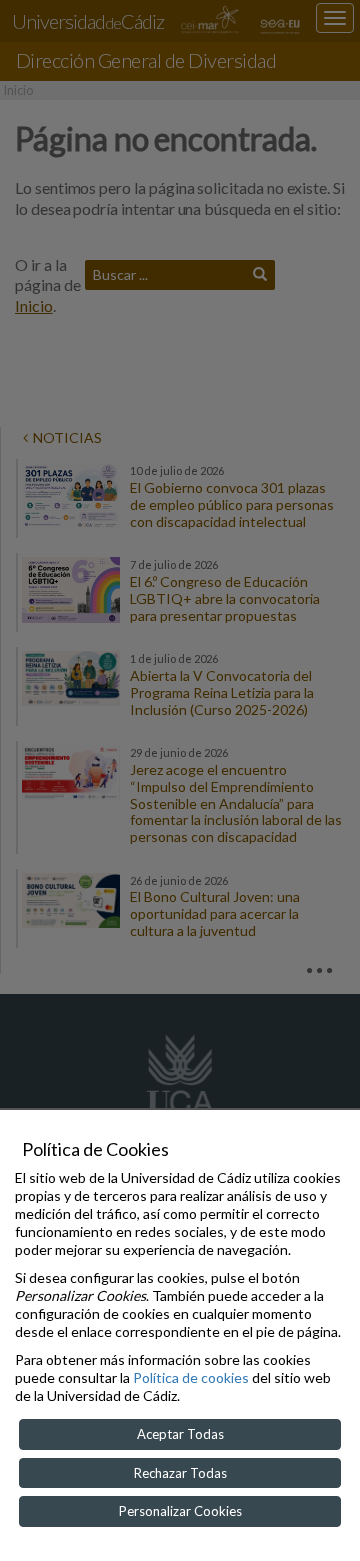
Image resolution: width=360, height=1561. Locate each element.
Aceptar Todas (180, 1434)
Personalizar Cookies (180, 1511)
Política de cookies (191, 1377)
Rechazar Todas (180, 1473)
